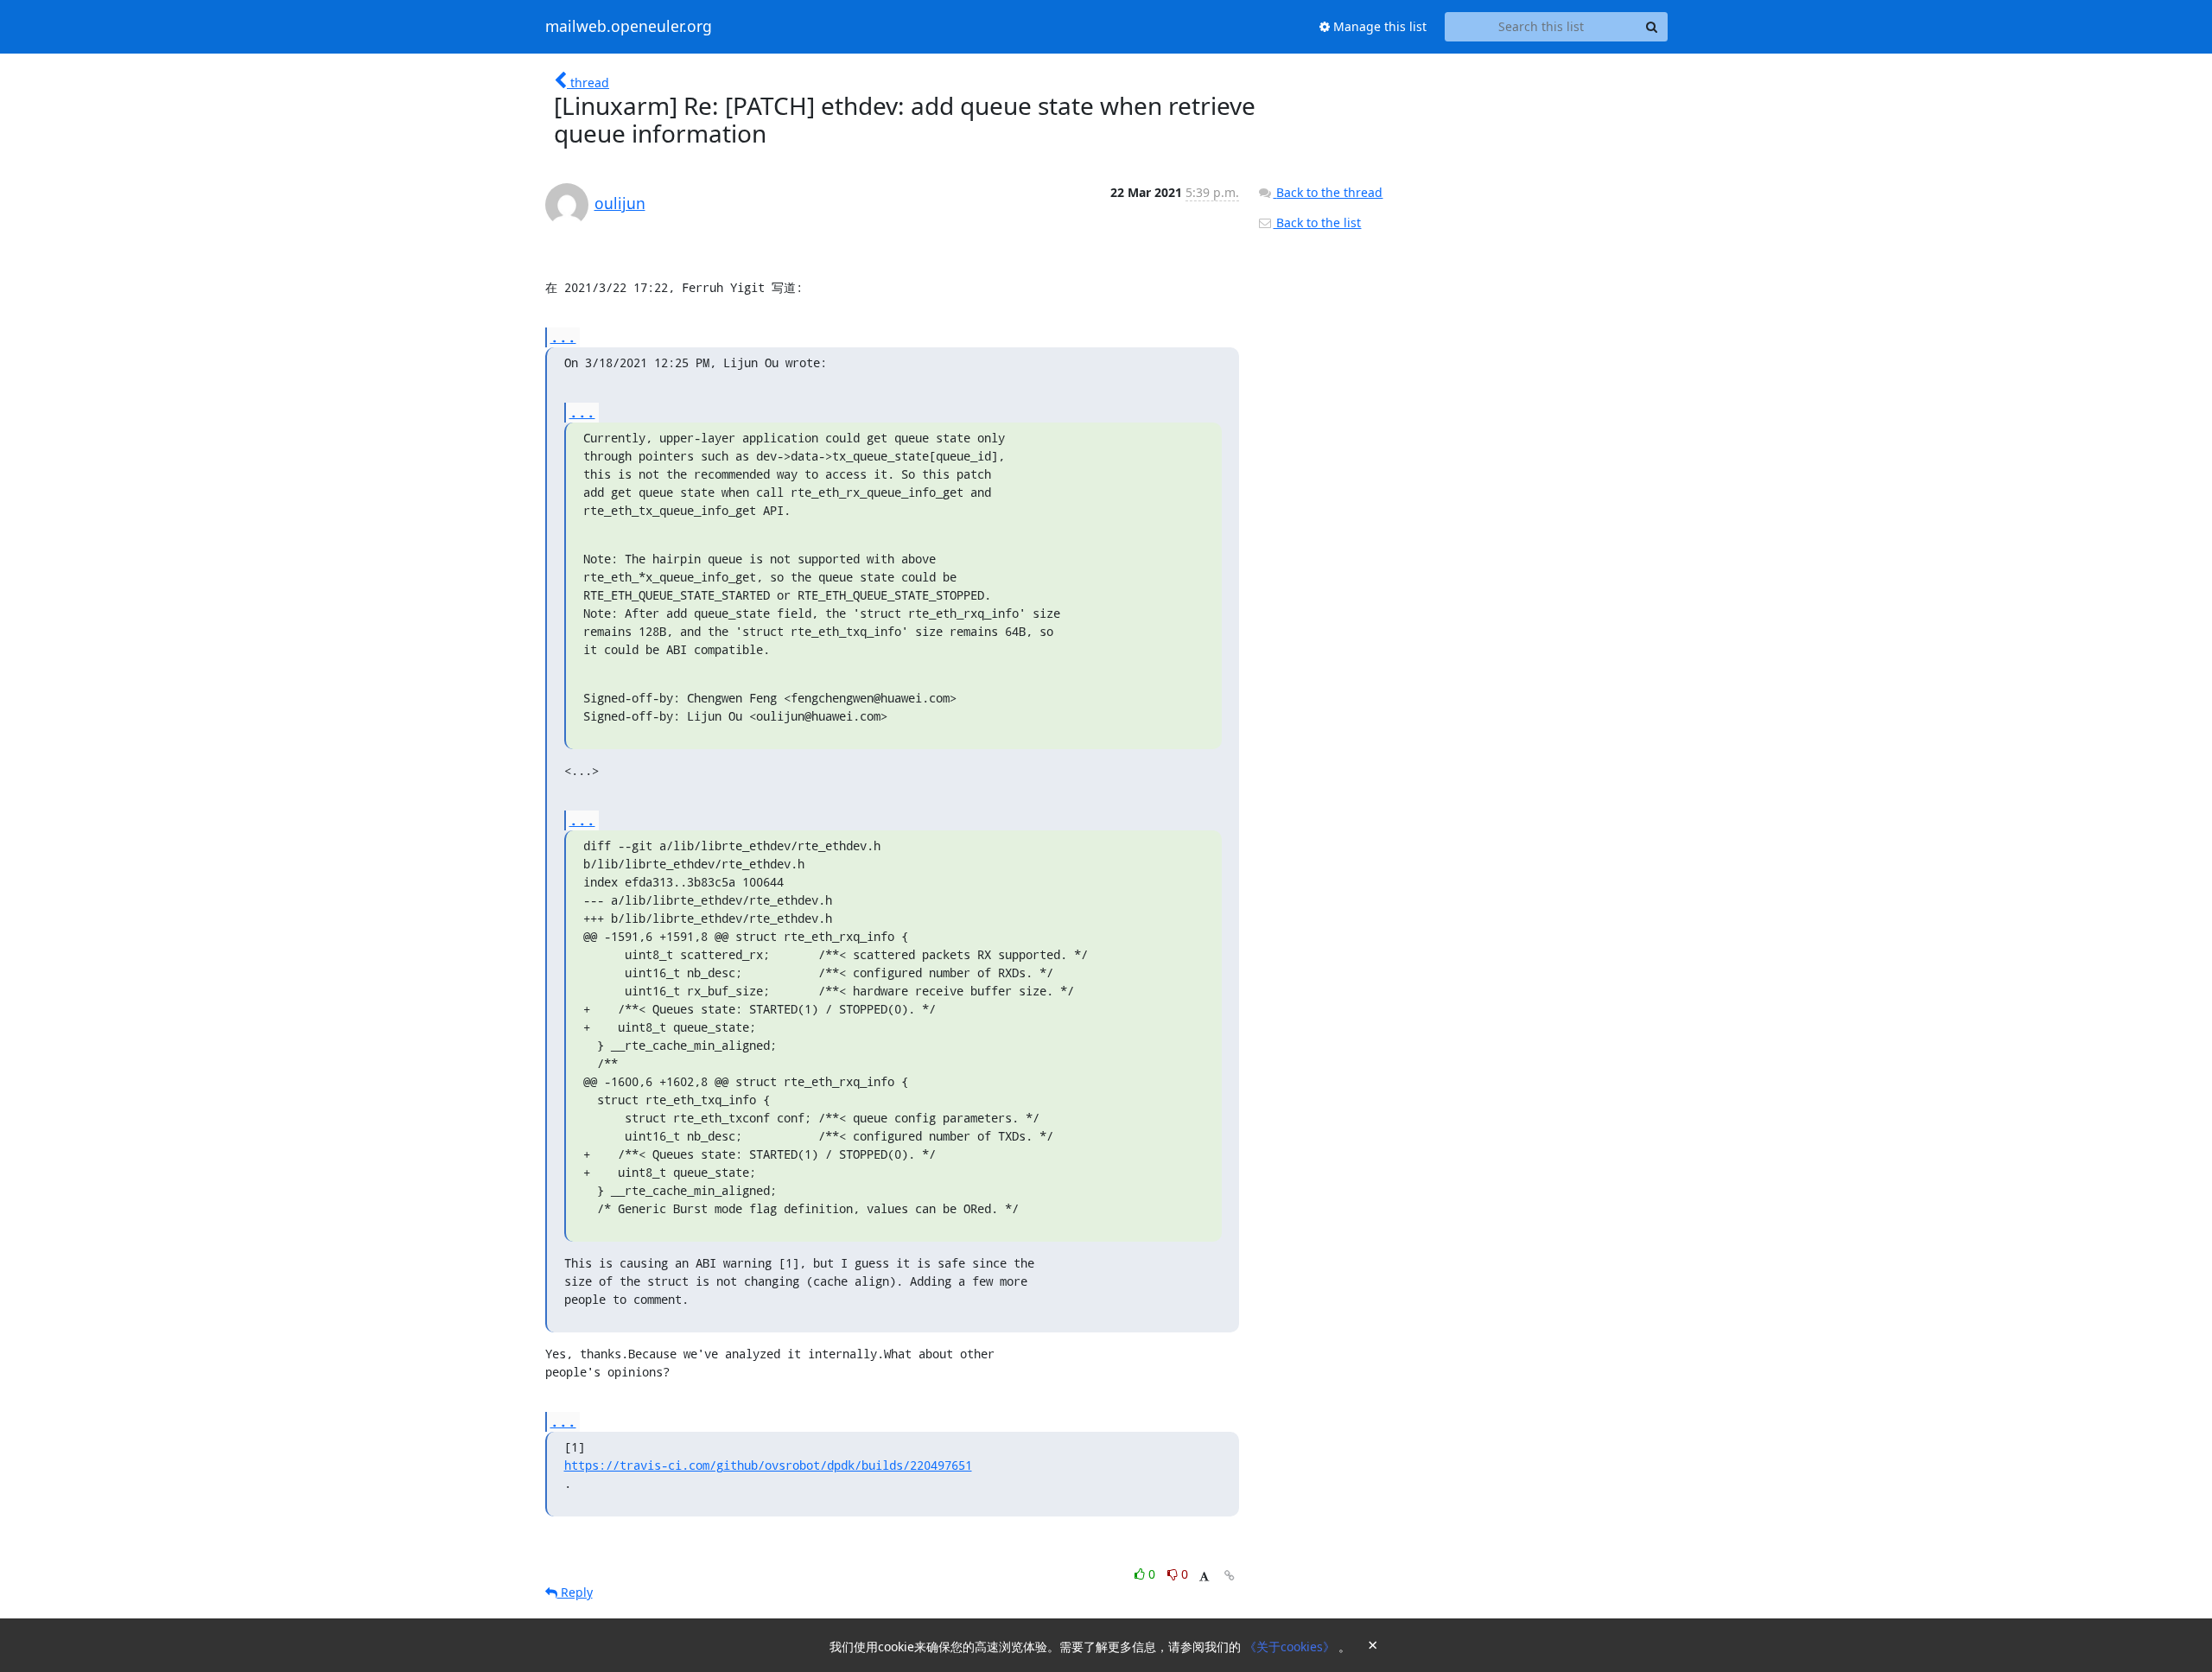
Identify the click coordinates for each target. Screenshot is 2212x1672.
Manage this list (1378, 26)
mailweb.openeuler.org (629, 27)
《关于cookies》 (1291, 1647)
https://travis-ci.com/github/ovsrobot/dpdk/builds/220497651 (768, 1465)
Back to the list (1317, 223)
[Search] (1652, 27)
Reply (575, 1592)
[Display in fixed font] (1204, 1577)
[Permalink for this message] (1230, 1576)
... (563, 337)
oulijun (620, 203)
